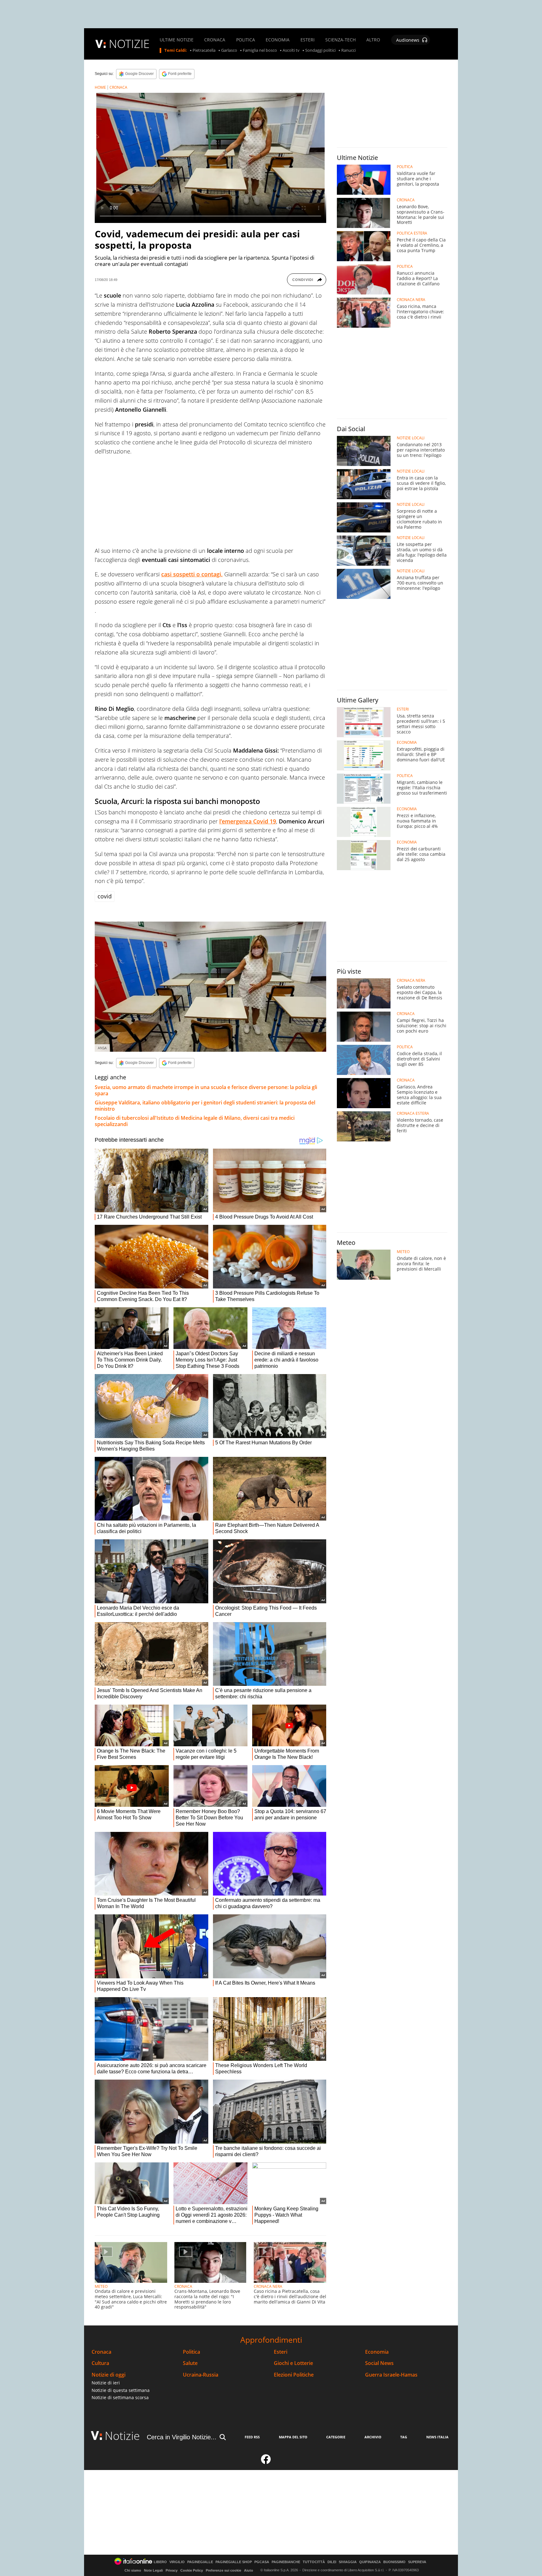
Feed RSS (252, 2437)
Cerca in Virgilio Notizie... (182, 2437)
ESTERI (308, 40)
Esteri (281, 2352)
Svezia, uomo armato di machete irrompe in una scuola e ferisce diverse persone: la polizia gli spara (206, 1090)
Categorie (336, 2437)
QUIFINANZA (370, 2562)
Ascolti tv (291, 50)
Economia (377, 2352)
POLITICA (246, 40)
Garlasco (229, 50)
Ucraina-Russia (201, 2375)
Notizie (122, 2436)
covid (105, 896)
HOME (100, 87)
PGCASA (262, 2562)
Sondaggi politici (320, 50)
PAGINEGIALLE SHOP (234, 2562)
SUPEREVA (417, 2562)
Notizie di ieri (106, 2383)
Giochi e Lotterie (293, 2363)
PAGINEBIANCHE (286, 2562)
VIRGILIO (177, 2562)
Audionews (408, 40)
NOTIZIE (129, 44)
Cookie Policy (192, 2570)
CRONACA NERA (268, 2286)
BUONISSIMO (394, 2562)
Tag (404, 2437)
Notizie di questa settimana (121, 2390)
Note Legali (153, 2570)
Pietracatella (204, 50)
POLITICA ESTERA (412, 233)
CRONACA (215, 40)
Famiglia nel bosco (260, 50)
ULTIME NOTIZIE (177, 40)
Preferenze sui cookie (223, 2570)
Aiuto (249, 2570)
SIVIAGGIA (348, 2562)
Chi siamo (133, 2570)
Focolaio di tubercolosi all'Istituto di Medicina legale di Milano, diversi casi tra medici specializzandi (195, 1121)
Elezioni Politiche (294, 2375)
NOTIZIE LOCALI (411, 438)
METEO (101, 2286)
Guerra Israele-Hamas (391, 2375)
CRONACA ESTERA (413, 1113)
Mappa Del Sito (293, 2437)
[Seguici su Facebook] (266, 2462)
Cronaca (101, 2352)
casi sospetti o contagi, (192, 574)
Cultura (100, 2363)
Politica (191, 2352)
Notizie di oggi (109, 2375)
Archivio (373, 2437)
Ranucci (348, 50)
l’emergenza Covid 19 (248, 821)
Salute (190, 2363)
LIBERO (160, 2562)
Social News (379, 2363)
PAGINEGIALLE (200, 2562)
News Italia (437, 2437)
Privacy (172, 2570)
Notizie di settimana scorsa (120, 2397)
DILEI (332, 2562)
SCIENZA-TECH (340, 40)
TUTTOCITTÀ (314, 2562)
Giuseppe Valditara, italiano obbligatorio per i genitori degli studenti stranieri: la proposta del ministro (205, 1106)
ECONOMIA (278, 40)
